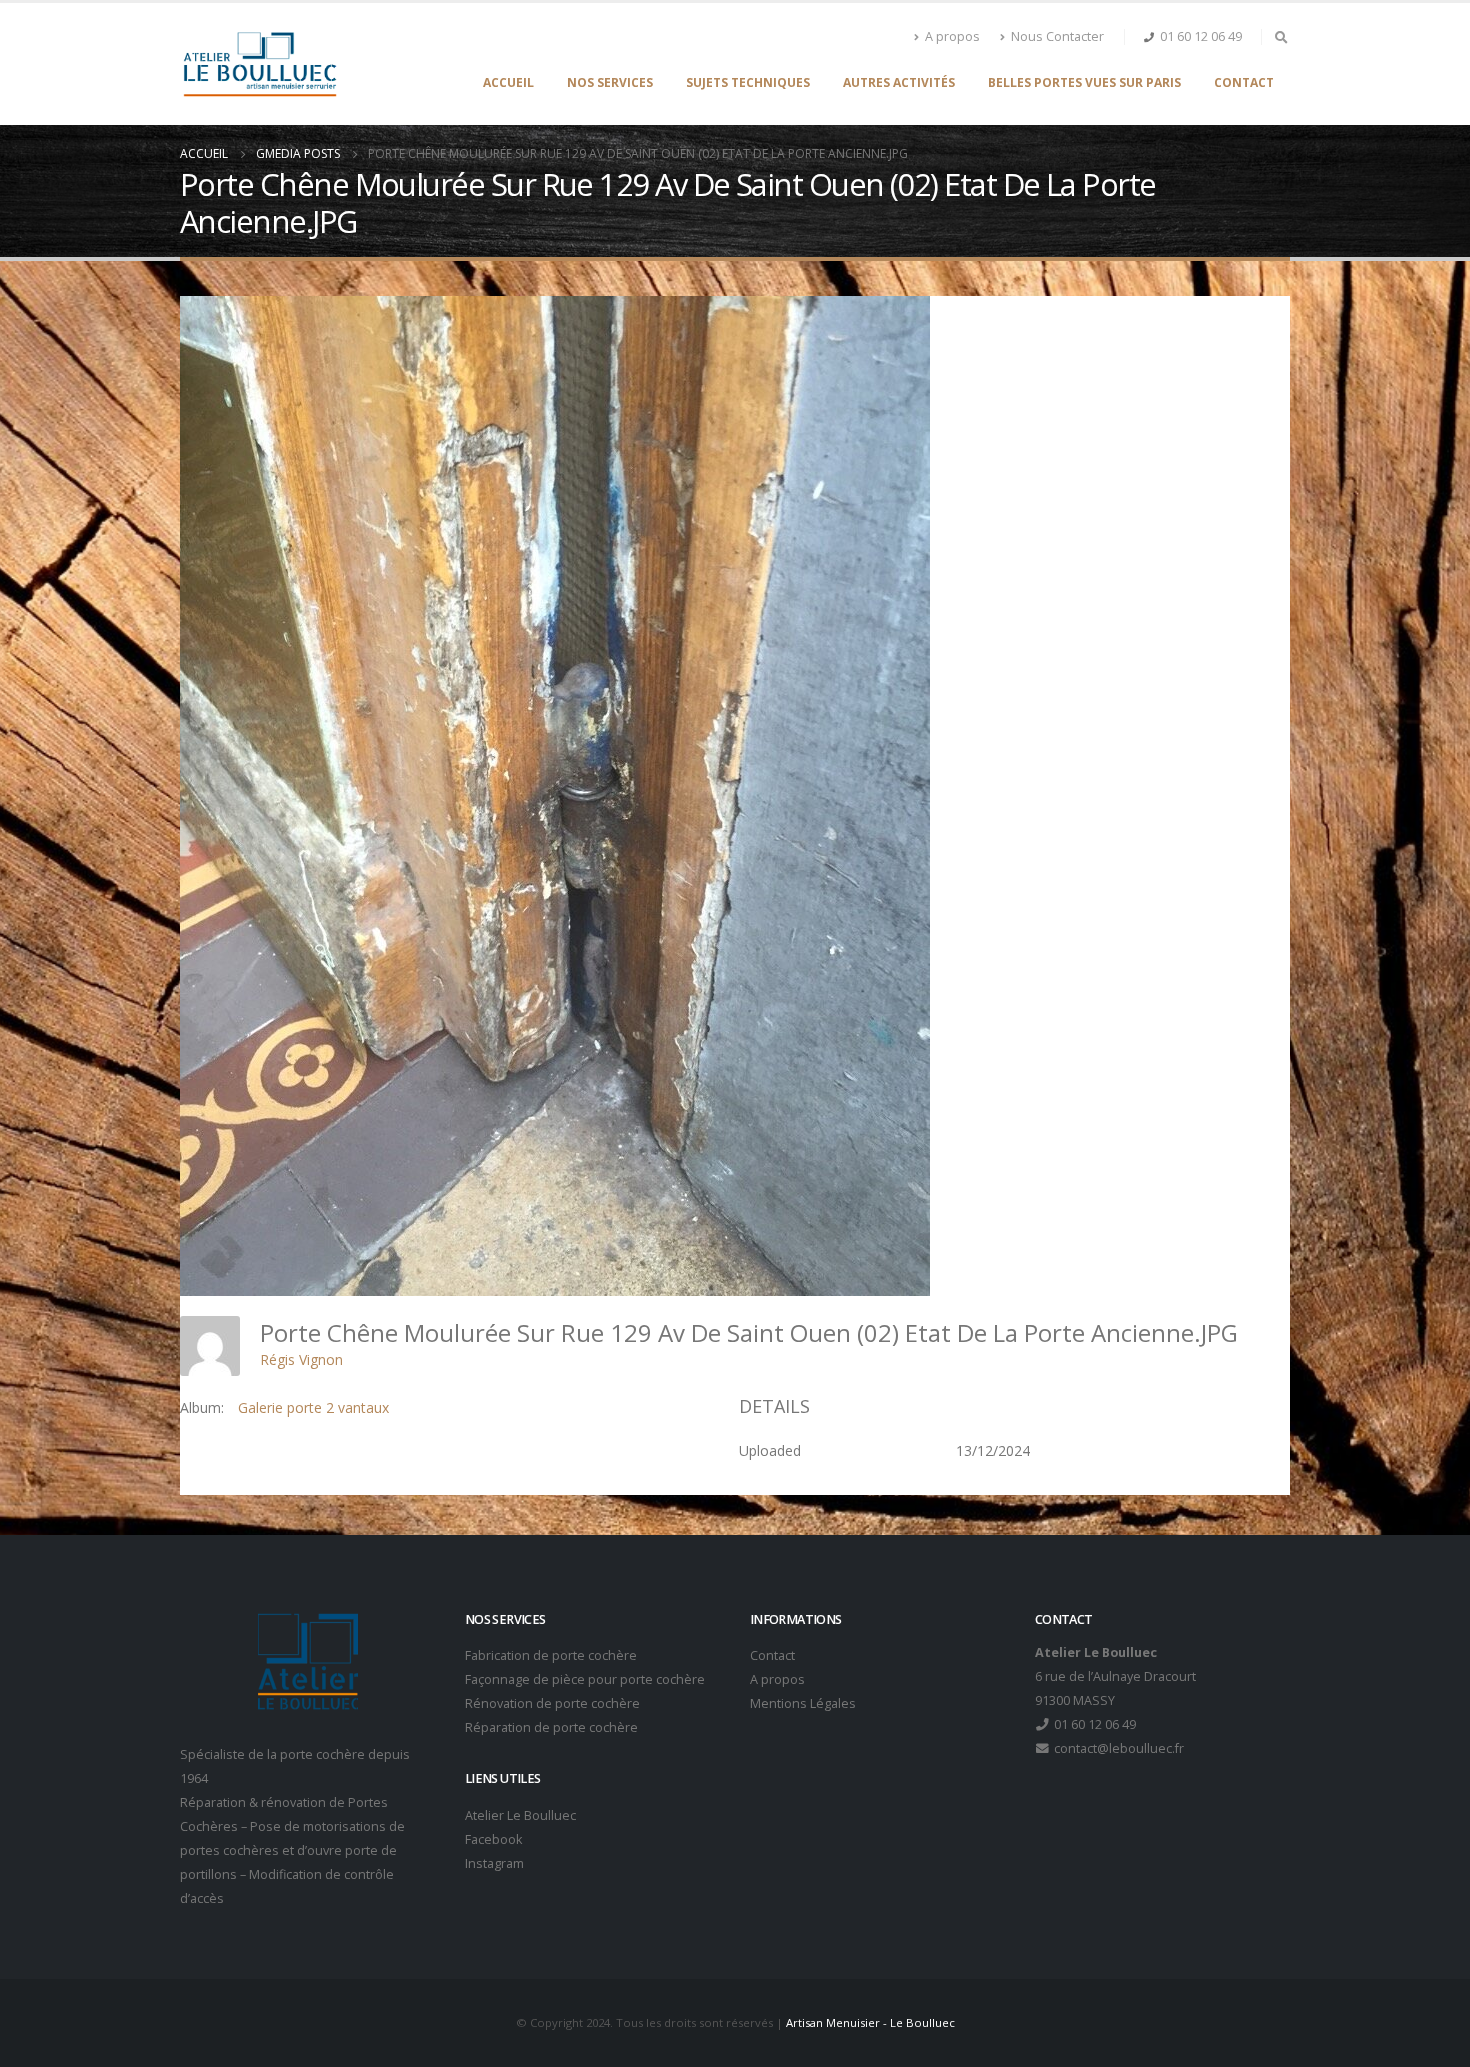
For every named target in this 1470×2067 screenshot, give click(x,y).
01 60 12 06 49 (1201, 36)
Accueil (508, 82)
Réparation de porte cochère (551, 1727)
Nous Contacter (1057, 36)
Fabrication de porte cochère (551, 1655)
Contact (1244, 82)
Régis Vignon (301, 1359)
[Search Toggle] (1281, 37)
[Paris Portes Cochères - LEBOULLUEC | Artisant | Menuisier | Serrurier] (259, 64)
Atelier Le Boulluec (520, 1815)
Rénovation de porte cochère (552, 1703)
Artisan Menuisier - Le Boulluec (870, 2022)
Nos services (610, 82)
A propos (952, 36)
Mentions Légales (803, 1703)
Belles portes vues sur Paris (1084, 82)
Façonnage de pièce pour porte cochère (585, 1679)
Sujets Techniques (748, 82)
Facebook (493, 1839)
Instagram (494, 1863)
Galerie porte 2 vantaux (313, 1407)
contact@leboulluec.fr (1117, 1748)
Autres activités (899, 82)
